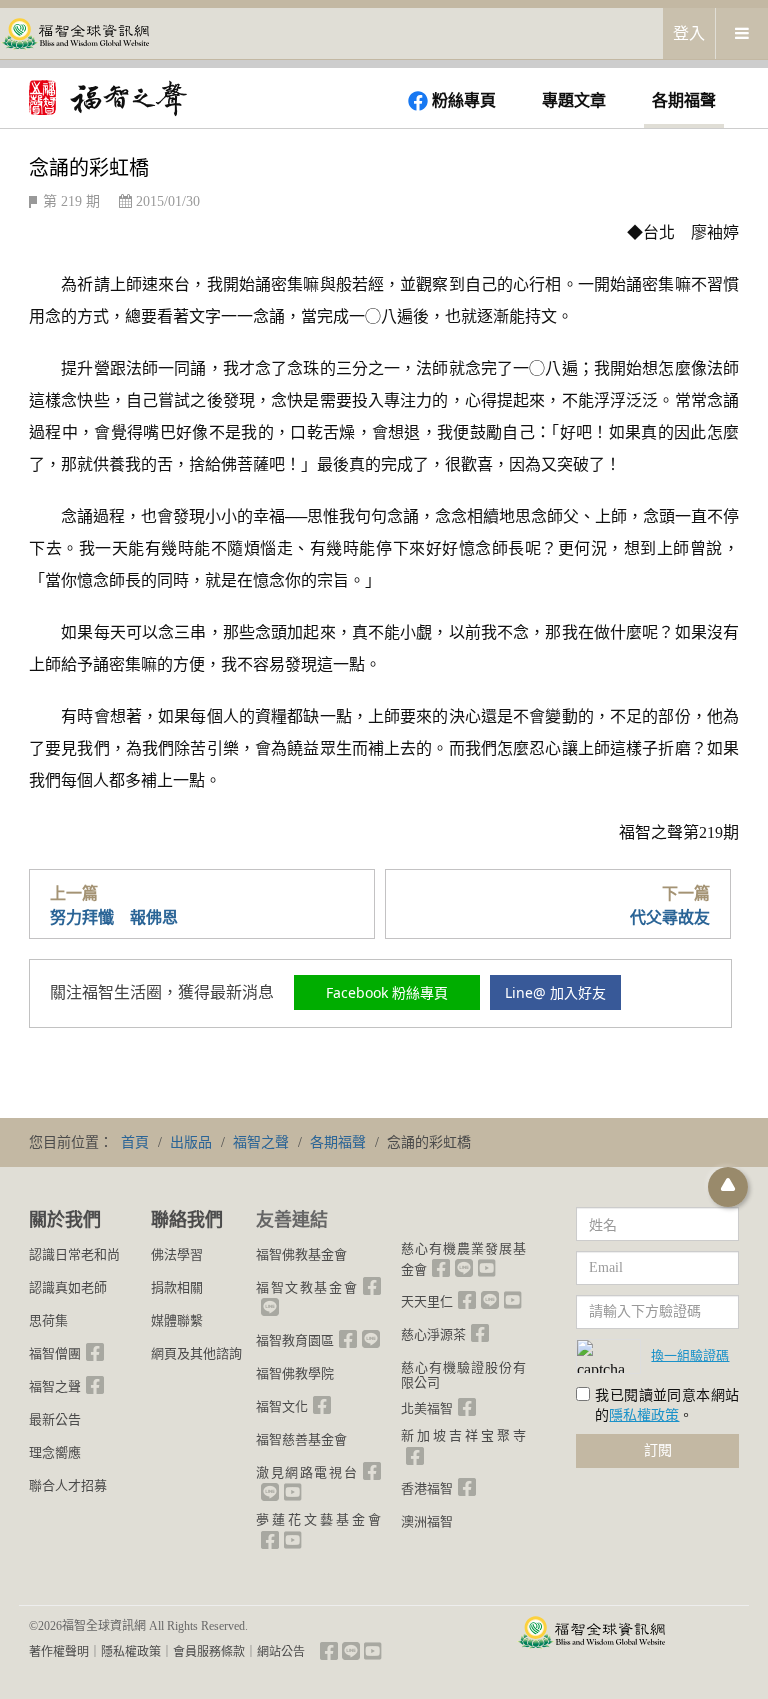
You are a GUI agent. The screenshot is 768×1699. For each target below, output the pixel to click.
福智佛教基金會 (301, 1254)
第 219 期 (71, 201)
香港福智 (427, 1488)
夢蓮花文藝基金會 (318, 1519)
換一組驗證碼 (690, 1355)
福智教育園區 (295, 1340)
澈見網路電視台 (307, 1472)
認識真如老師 (68, 1287)
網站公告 (281, 1652)
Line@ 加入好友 (555, 992)
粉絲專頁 (464, 100)
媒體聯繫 (177, 1320)
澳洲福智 (427, 1521)
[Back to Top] (728, 1187)
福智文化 (282, 1406)
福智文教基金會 (307, 1287)
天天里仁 (427, 1301)
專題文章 (574, 100)
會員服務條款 (209, 1652)
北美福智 (427, 1408)
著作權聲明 (59, 1652)
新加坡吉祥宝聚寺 (463, 1435)
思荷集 (48, 1320)
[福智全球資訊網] (75, 32)
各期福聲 (684, 100)
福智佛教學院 (295, 1373)
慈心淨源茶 (433, 1334)
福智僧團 (55, 1353)
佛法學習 (177, 1254)
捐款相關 (177, 1287)
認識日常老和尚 (74, 1254)
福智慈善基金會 (301, 1439)
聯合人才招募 (68, 1485)
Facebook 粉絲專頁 (387, 992)
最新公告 (55, 1419)
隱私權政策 (644, 1415)
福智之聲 (55, 1386)
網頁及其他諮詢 (196, 1353)
